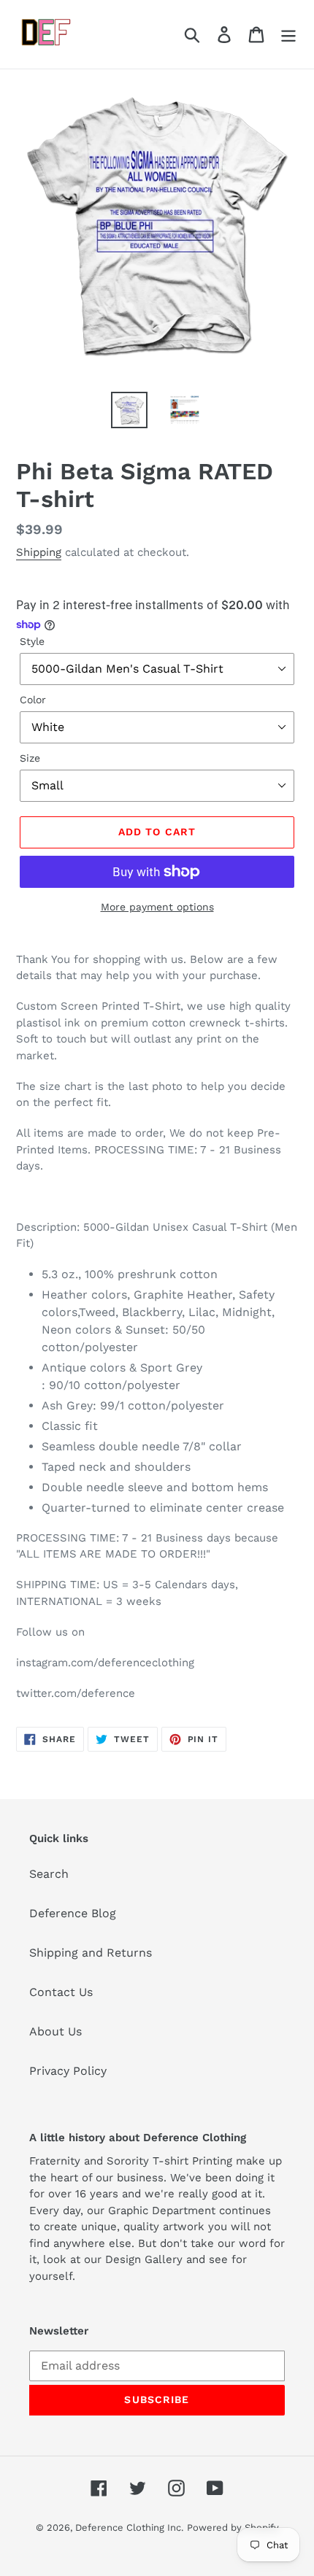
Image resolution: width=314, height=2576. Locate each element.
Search (49, 1874)
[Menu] (288, 35)
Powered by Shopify (233, 2527)
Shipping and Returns (91, 1953)
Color (33, 700)
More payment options (157, 907)
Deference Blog (73, 1913)
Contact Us (61, 1992)
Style (32, 641)
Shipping (39, 552)
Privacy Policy (68, 2071)
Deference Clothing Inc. (129, 2527)
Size (30, 758)
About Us (55, 2031)
